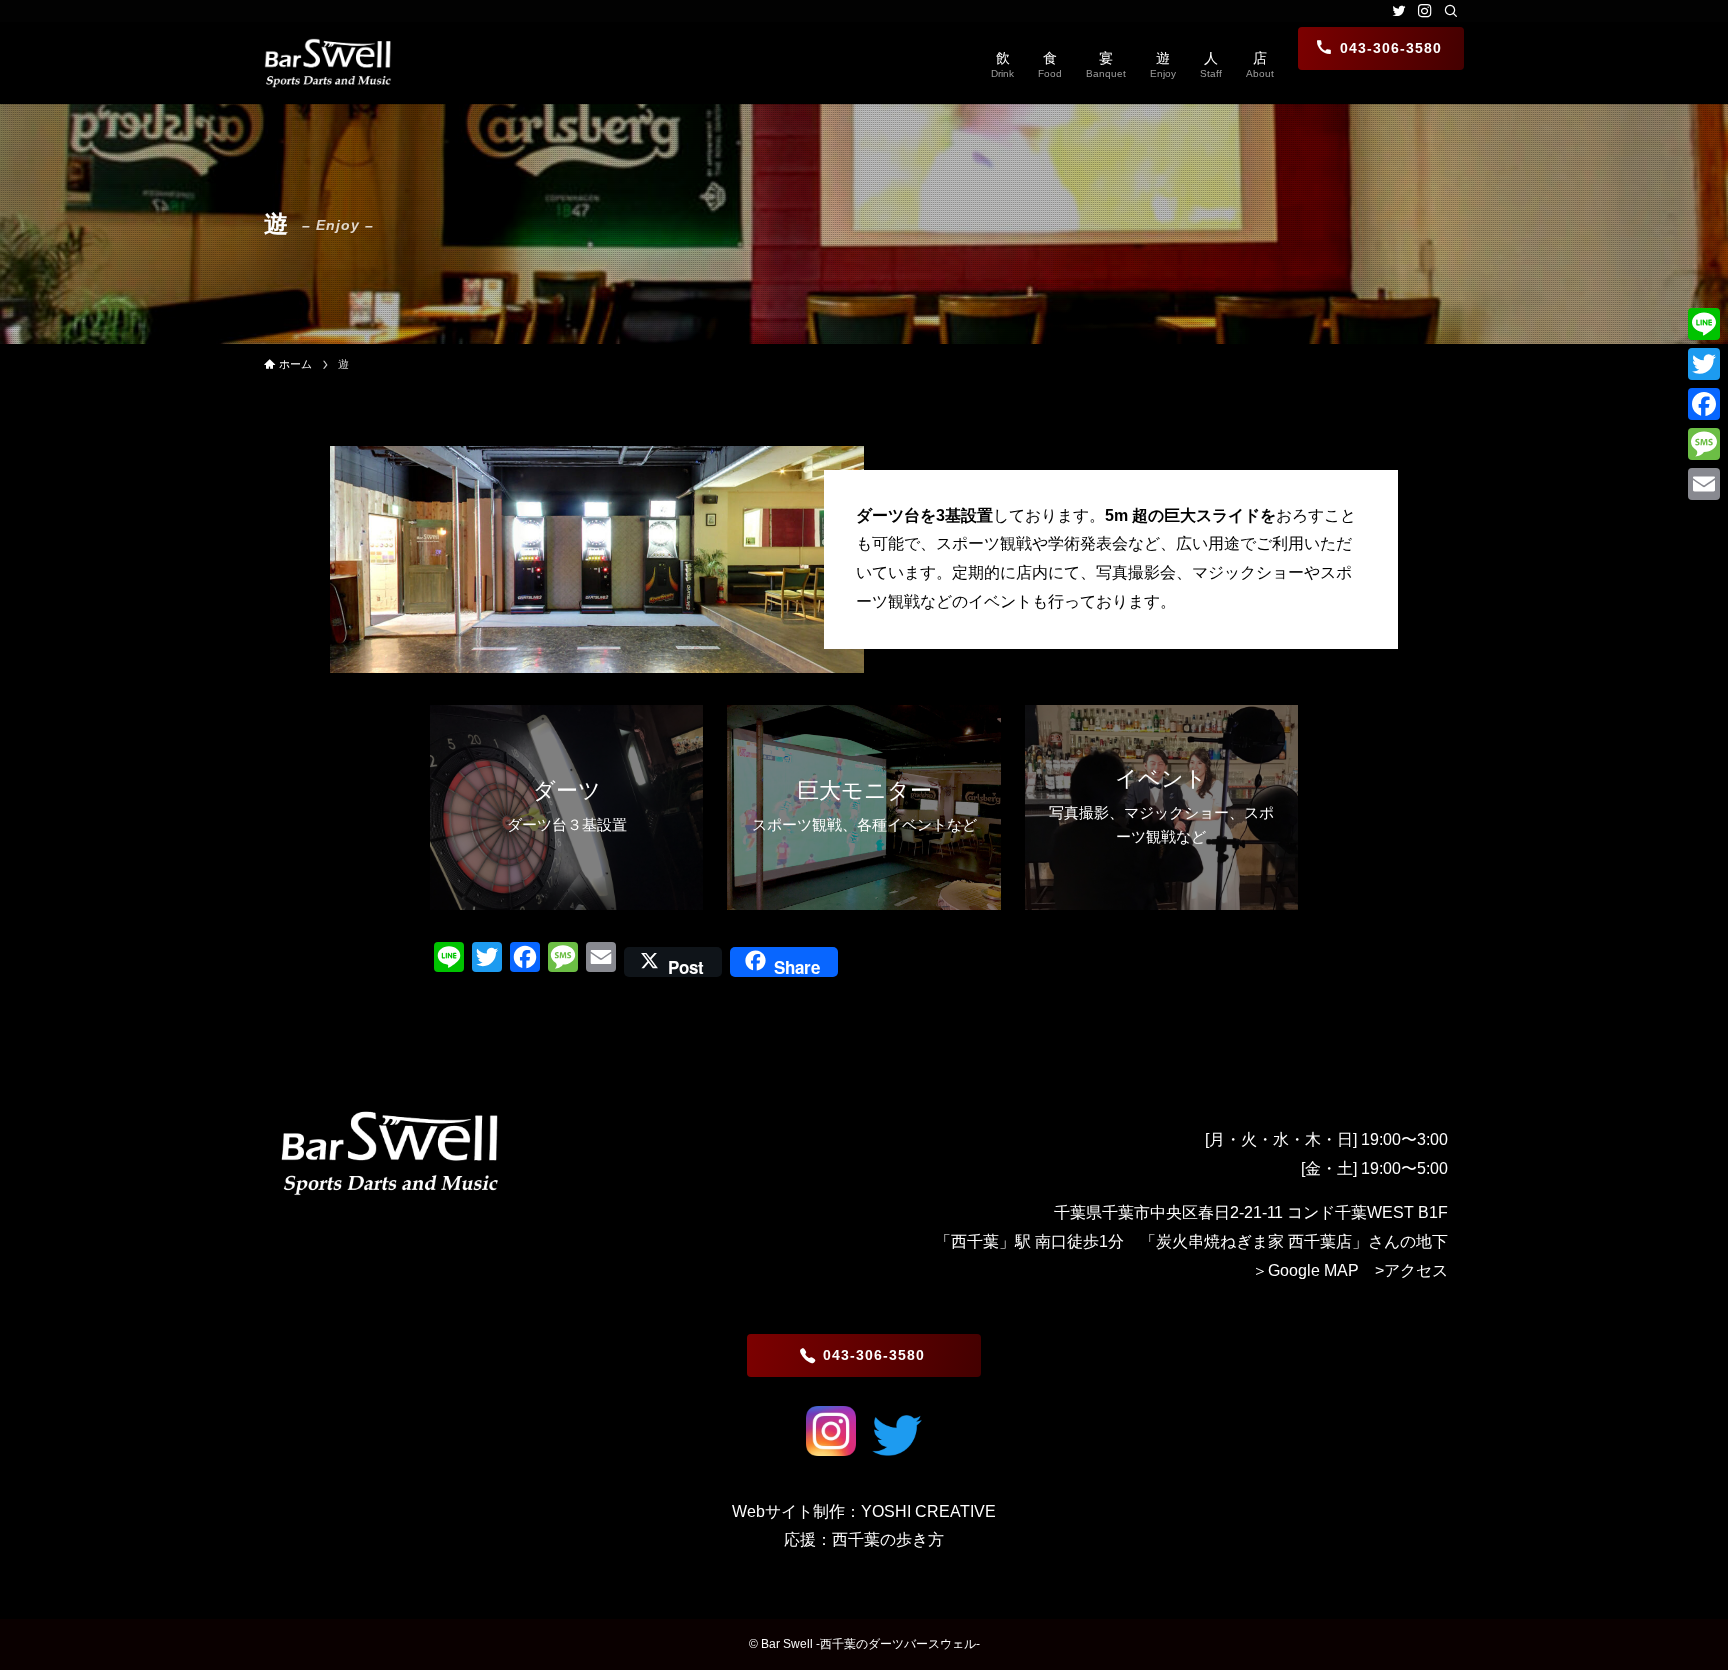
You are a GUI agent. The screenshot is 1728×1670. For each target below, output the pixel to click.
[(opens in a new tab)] (831, 1450)
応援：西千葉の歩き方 (864, 1539)
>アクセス (1411, 1270)
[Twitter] (1704, 364)
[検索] (1451, 11)
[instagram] (1425, 11)
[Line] (1704, 324)
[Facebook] (1704, 404)
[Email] (1704, 484)
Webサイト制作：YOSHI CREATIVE (864, 1511)
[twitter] (1399, 11)
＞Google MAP (1305, 1270)
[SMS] (1704, 444)
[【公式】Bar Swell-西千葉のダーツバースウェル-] (328, 63)
